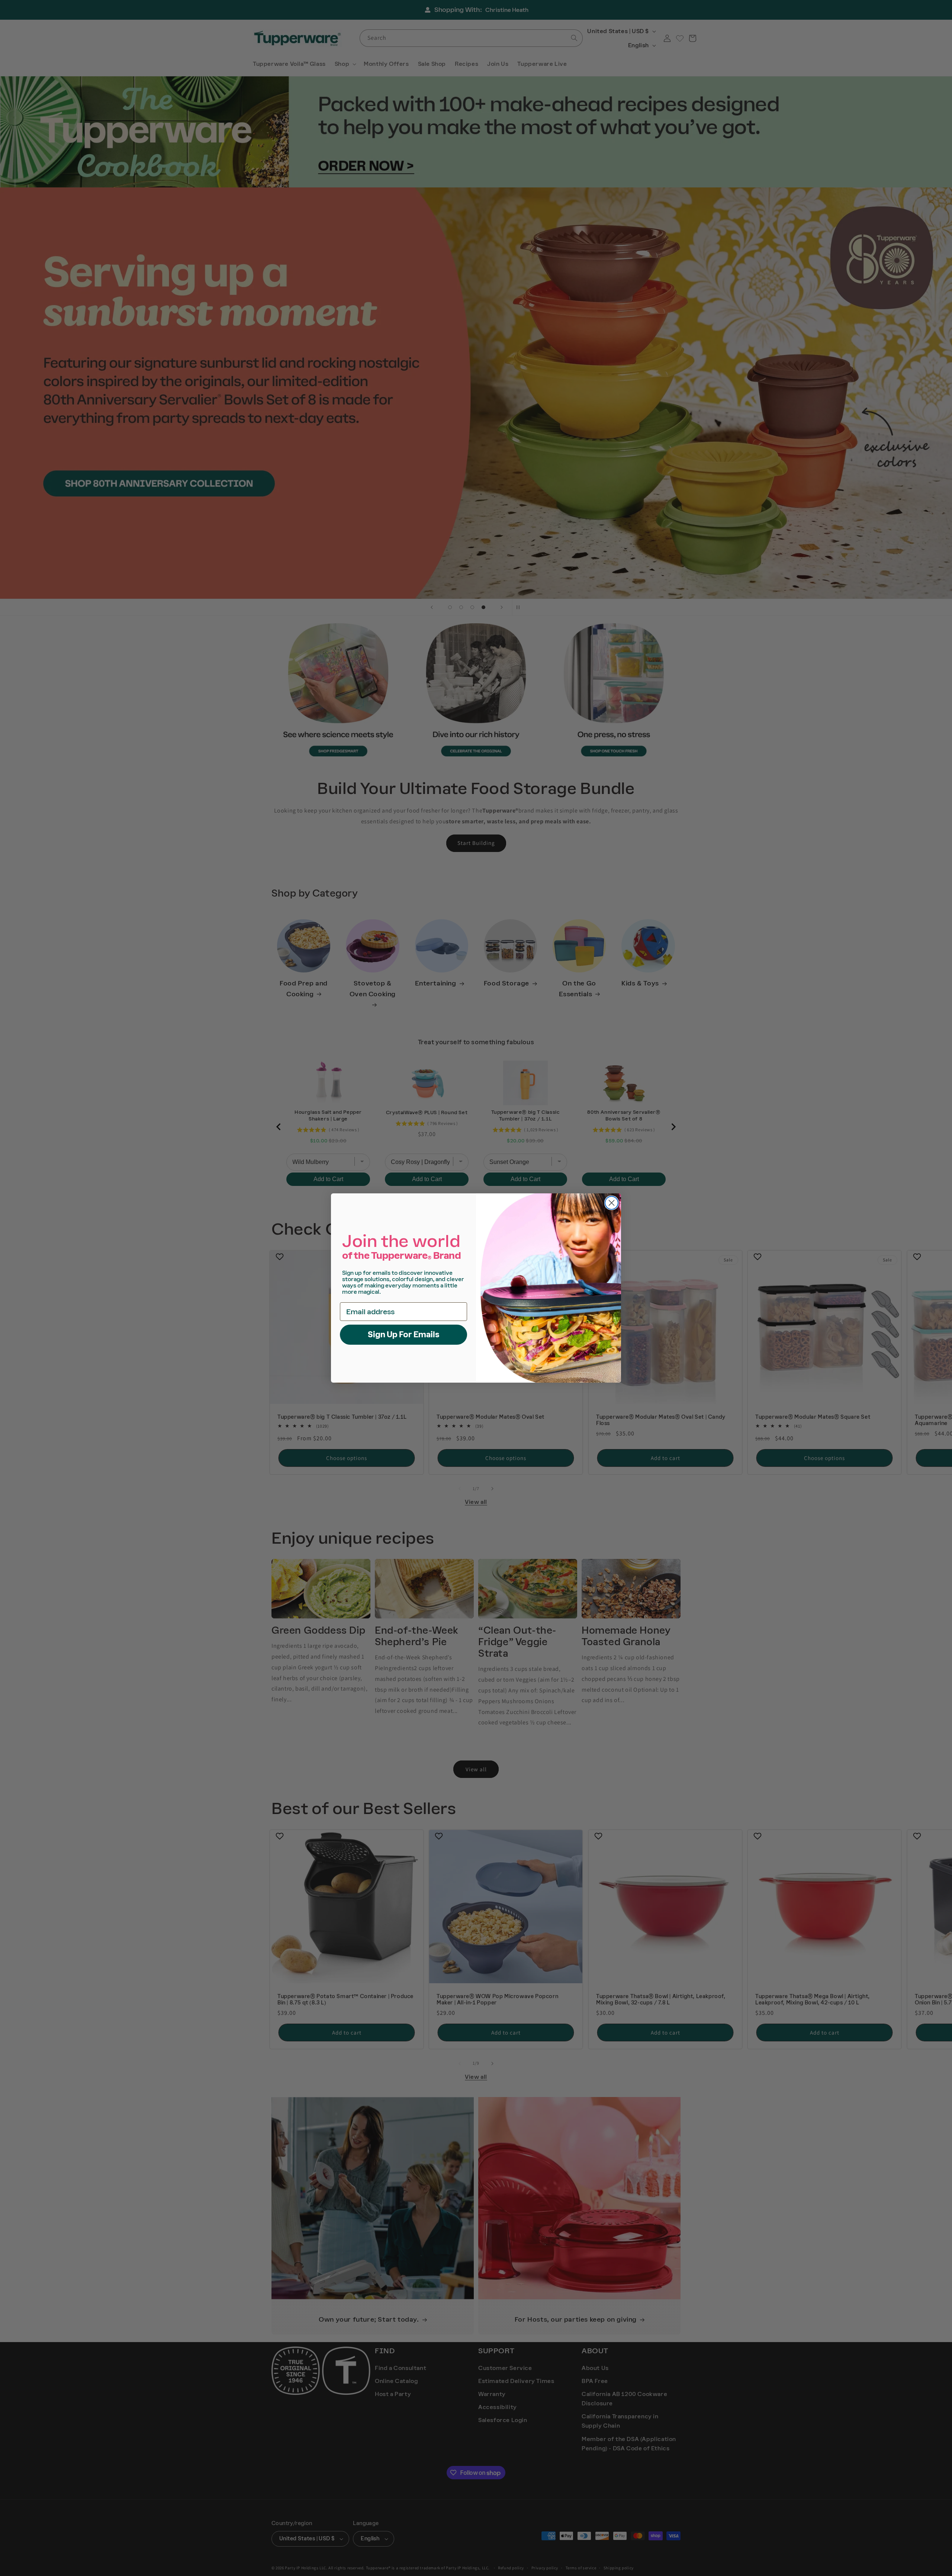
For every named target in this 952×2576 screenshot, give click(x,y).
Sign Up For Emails (404, 1334)
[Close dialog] (612, 1203)
